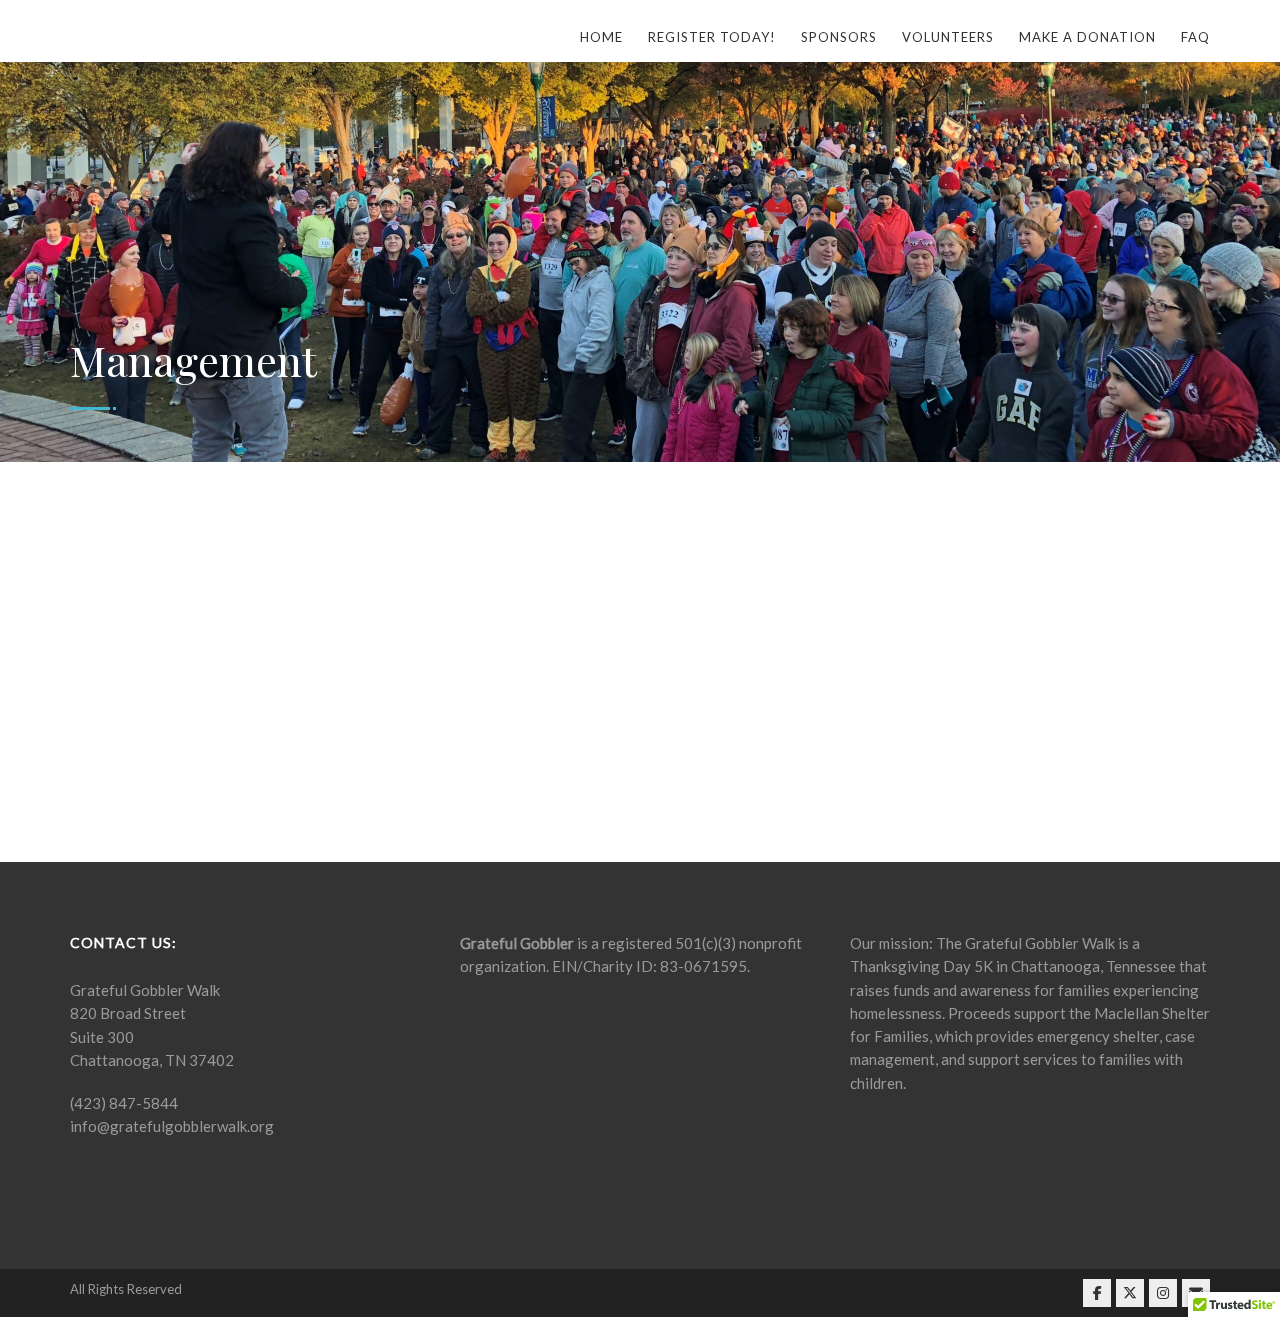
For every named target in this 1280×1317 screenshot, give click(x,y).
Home (601, 37)
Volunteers (948, 37)
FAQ (1195, 37)
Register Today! (712, 37)
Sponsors (839, 37)
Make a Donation (1087, 37)
